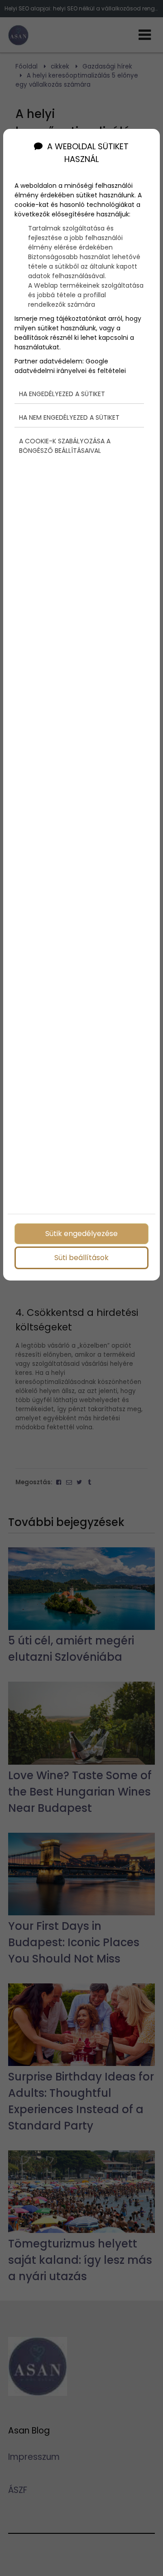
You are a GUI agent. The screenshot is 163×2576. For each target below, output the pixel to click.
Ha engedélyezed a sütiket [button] (62, 394)
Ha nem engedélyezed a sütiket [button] (69, 417)
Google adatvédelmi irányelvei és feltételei (70, 366)
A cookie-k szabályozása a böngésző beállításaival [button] (65, 446)
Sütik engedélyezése (81, 1234)
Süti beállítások (81, 1258)
